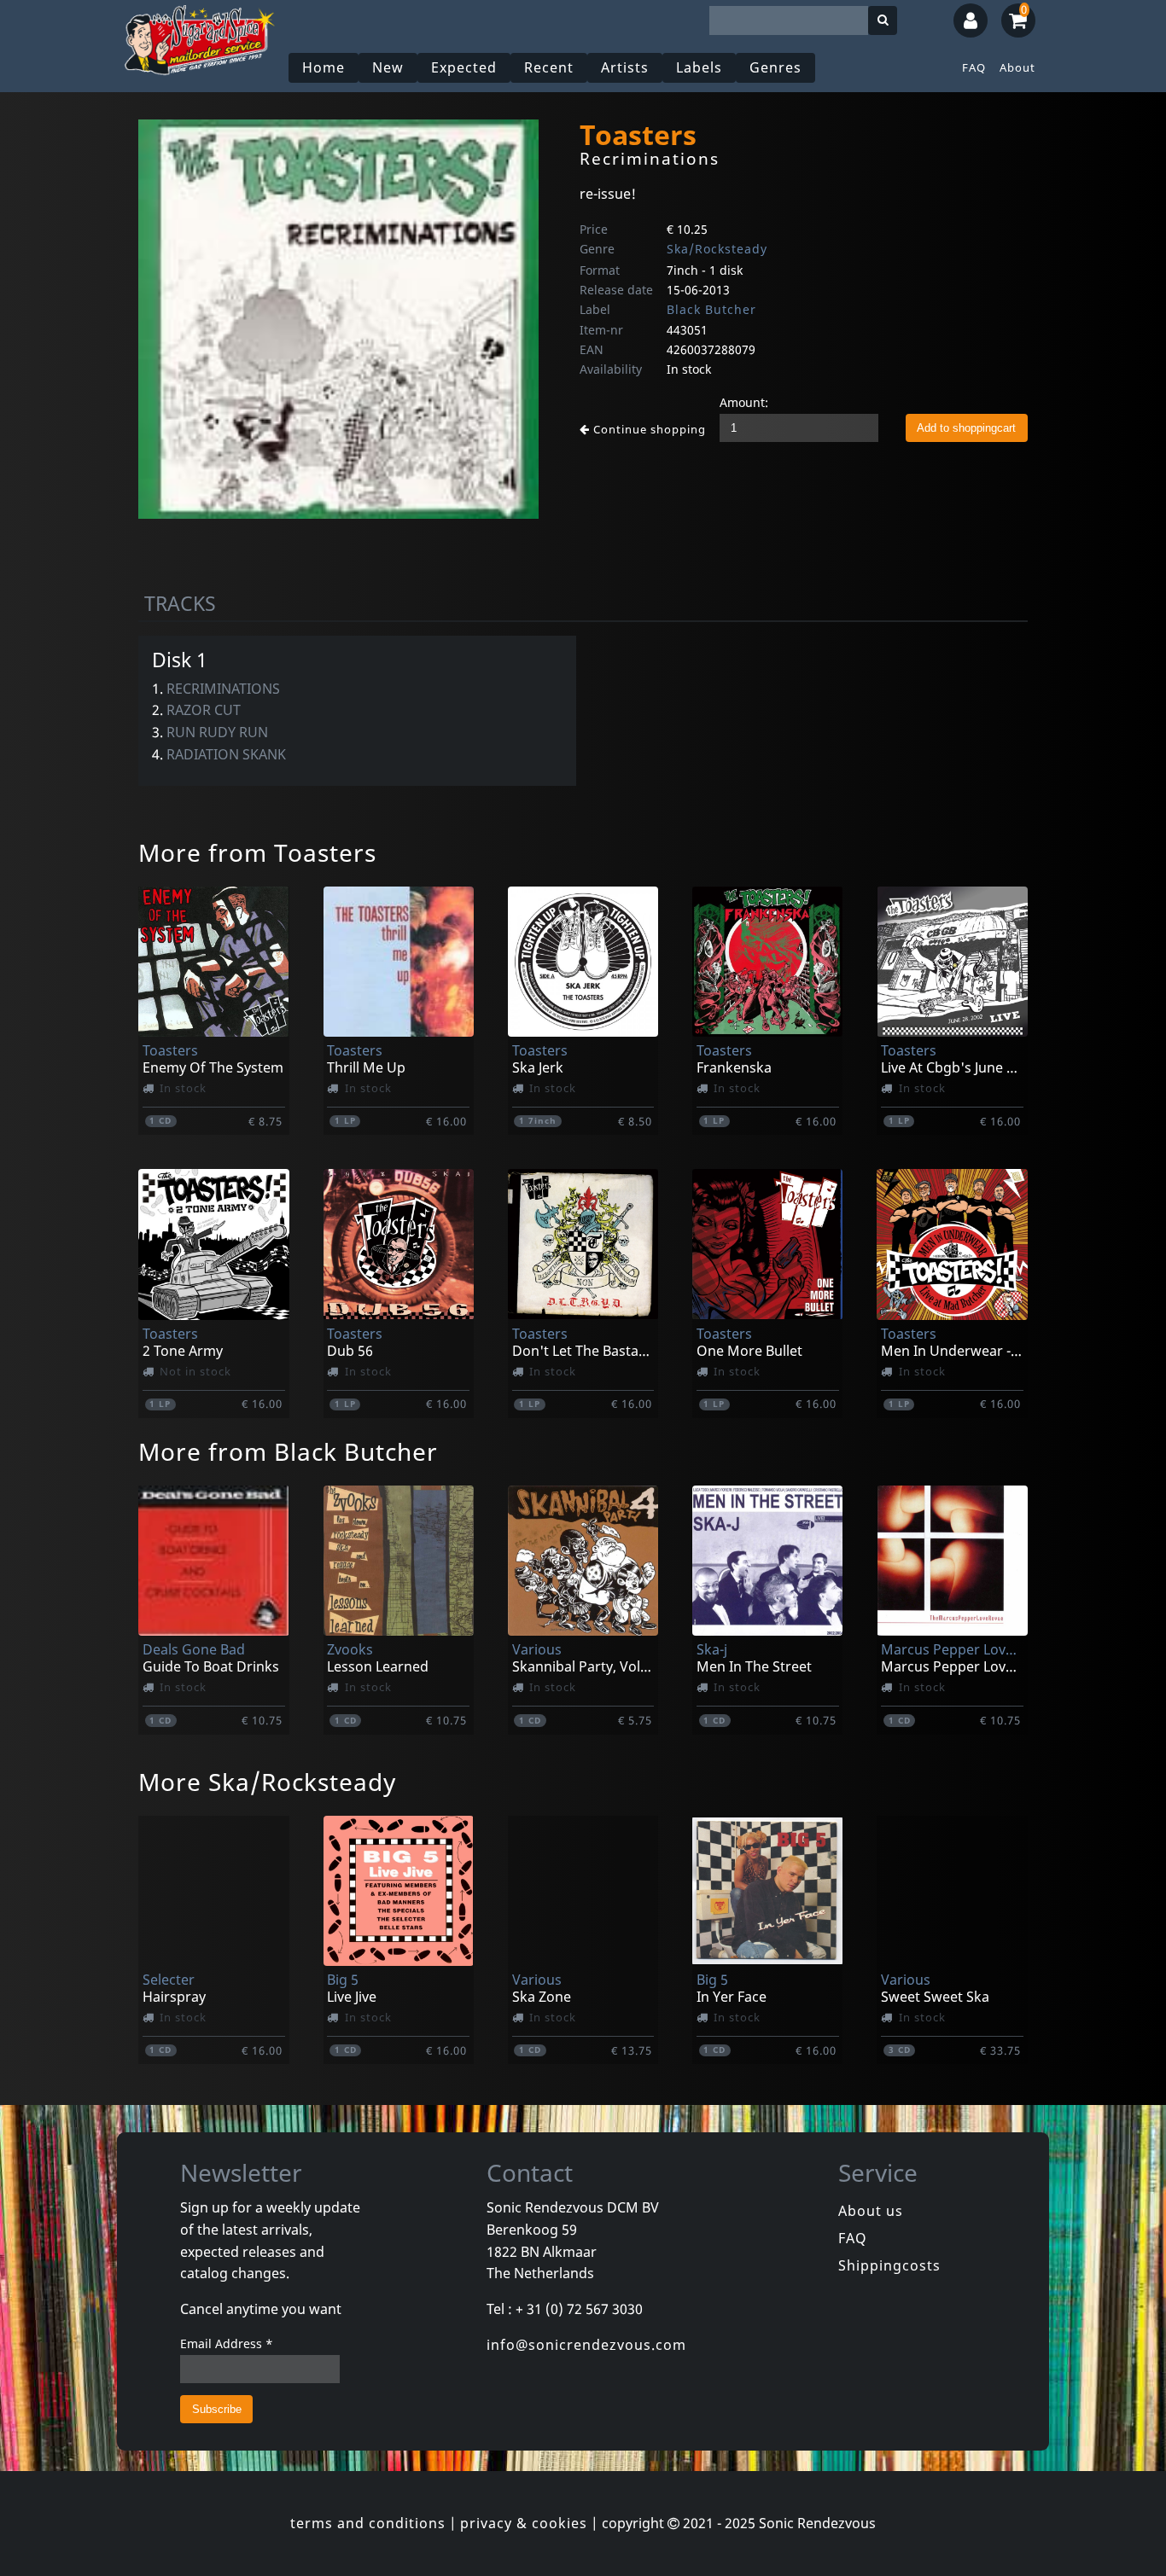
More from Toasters (257, 852)
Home (324, 67)
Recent (549, 67)
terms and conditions (368, 2523)
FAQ (974, 67)
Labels (699, 67)
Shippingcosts (889, 2265)
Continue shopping (648, 429)
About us (871, 2211)
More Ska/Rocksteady (267, 1782)
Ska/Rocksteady (717, 249)
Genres (775, 67)
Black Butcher (711, 309)
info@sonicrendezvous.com (586, 2345)
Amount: (744, 402)
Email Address (227, 2343)
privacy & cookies (524, 2523)
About (1017, 67)
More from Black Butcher (288, 1451)
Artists (625, 67)
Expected (464, 67)
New (388, 67)
